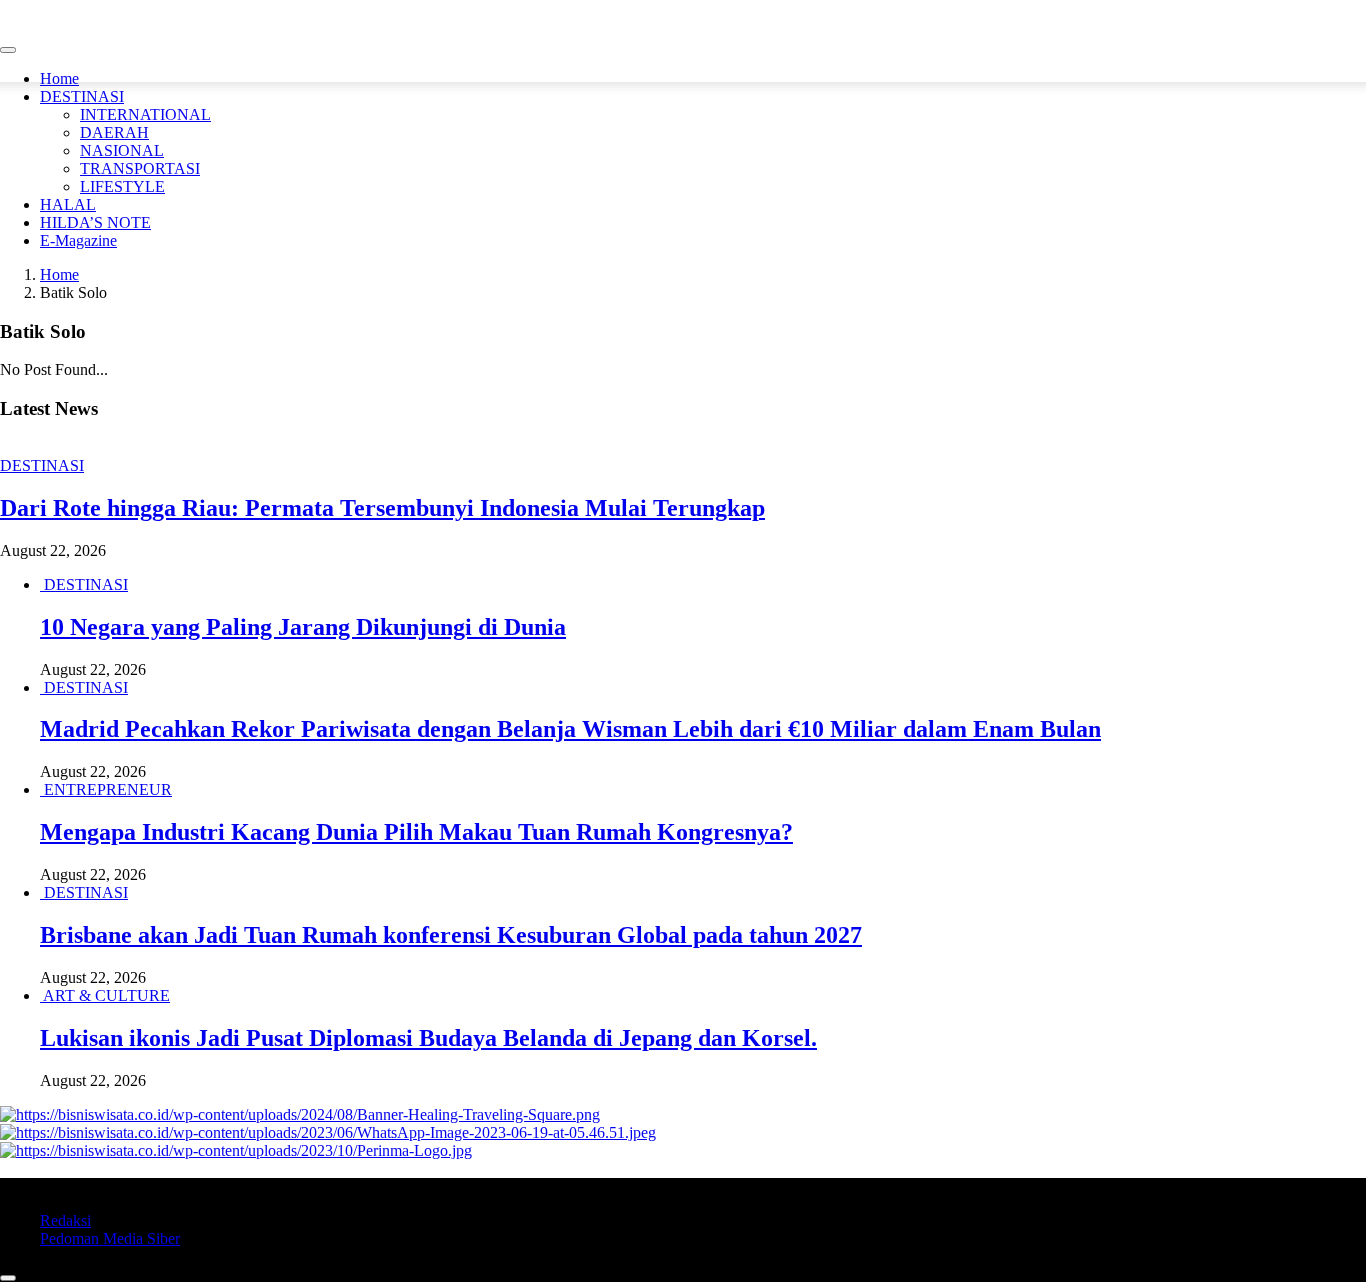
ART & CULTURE (106, 995)
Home (59, 78)
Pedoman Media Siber (110, 1238)
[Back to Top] (8, 1278)
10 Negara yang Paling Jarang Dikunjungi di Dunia (303, 627)
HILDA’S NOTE (95, 222)
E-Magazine (78, 240)
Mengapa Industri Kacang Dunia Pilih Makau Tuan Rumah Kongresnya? (416, 832)
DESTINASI (82, 96)
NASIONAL (122, 150)
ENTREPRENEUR (108, 789)
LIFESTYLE (122, 186)
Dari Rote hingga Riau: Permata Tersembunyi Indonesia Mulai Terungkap (382, 508)
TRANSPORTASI (140, 168)
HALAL (68, 204)
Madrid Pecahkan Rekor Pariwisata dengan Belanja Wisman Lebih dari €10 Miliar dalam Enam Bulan (570, 729)
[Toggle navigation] (8, 50)
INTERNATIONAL (145, 114)
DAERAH (114, 132)
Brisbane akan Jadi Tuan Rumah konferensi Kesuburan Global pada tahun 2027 (451, 935)
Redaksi (65, 1220)
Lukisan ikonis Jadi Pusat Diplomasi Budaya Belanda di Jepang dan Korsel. (428, 1038)
